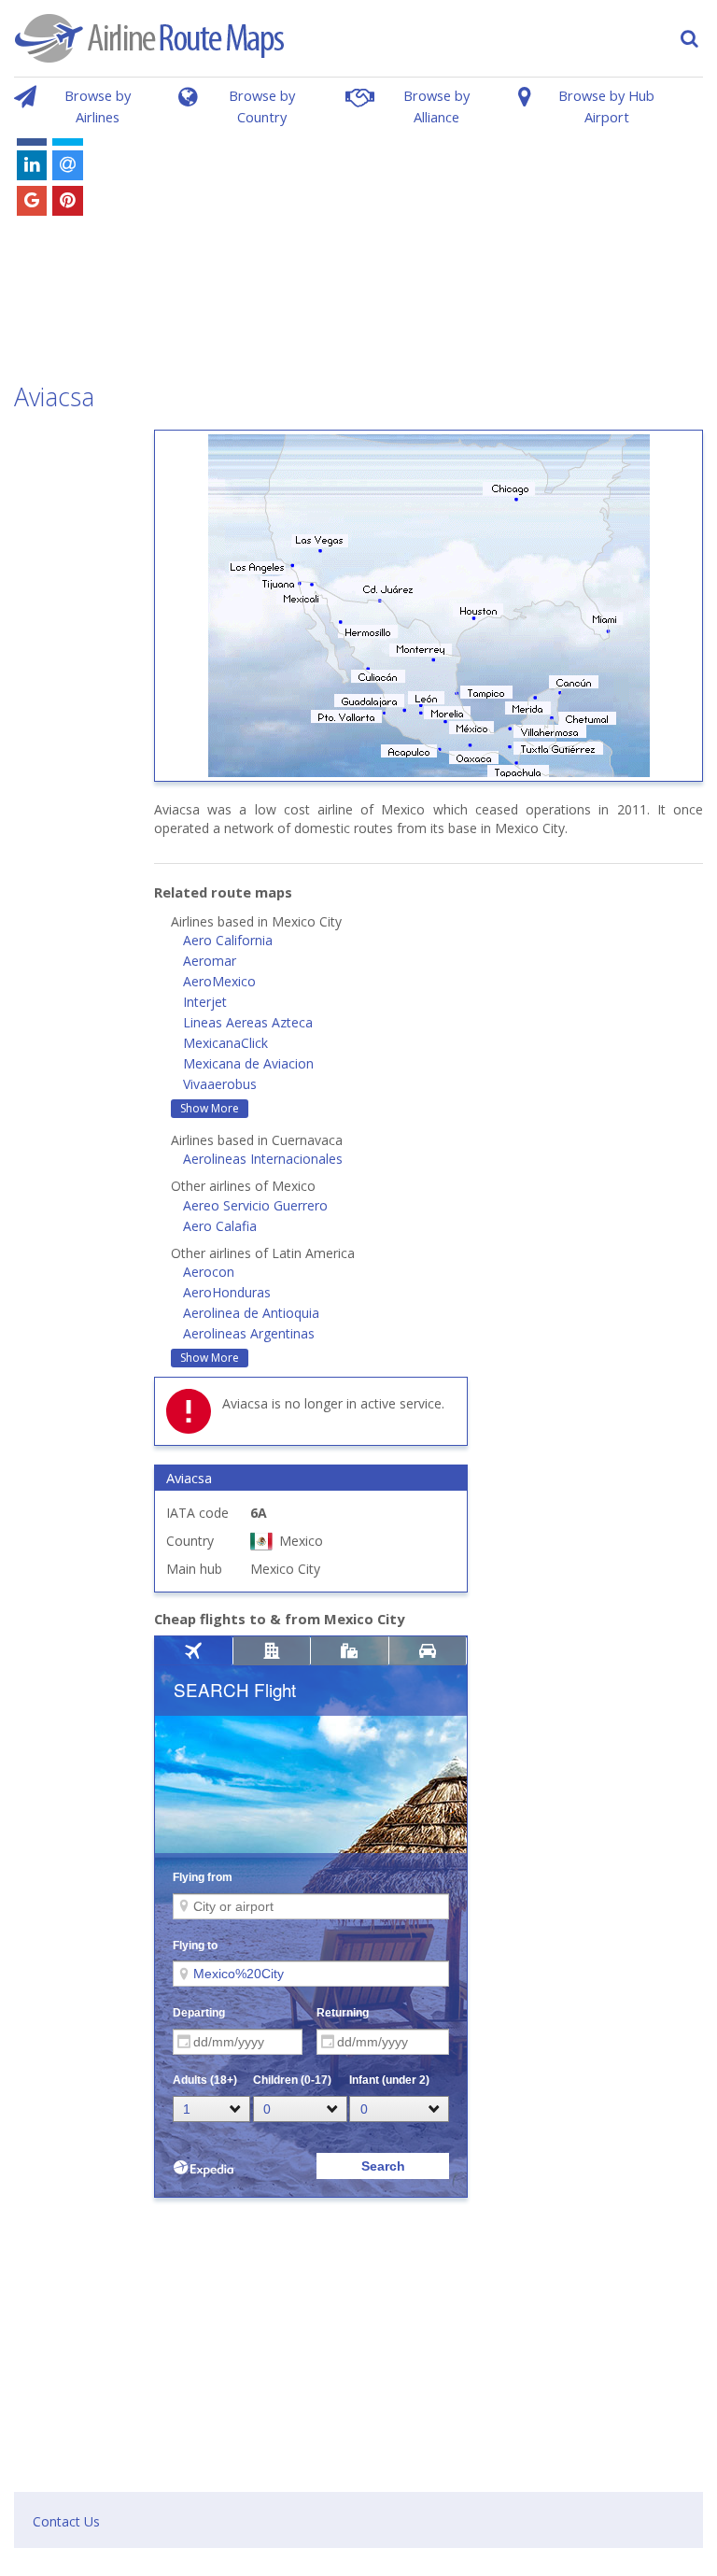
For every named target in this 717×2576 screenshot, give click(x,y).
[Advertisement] (424, 241)
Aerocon (209, 1272)
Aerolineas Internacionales (263, 1159)
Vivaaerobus (220, 1084)
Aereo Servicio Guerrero (255, 1205)
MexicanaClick (225, 1043)
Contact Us (66, 2521)
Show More (210, 1108)
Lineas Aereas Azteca (248, 1022)
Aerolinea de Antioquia (251, 1313)
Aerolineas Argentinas (249, 1333)
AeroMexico (219, 981)
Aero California (228, 940)
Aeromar (210, 961)
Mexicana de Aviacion (248, 1063)
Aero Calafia (220, 1226)
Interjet (205, 1002)
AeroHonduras (227, 1292)
